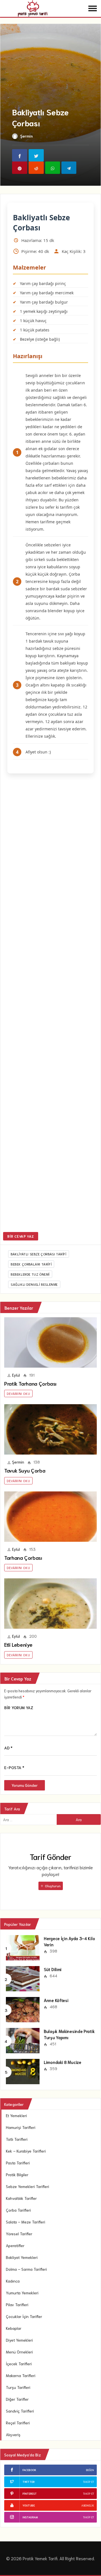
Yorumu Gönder (25, 1785)
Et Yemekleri (16, 2115)
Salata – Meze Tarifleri (26, 2222)
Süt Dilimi (53, 1969)
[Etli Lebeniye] (50, 1604)
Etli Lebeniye (18, 1644)
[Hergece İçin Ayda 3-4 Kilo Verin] (23, 1947)
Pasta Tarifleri (18, 2163)
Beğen (90, 2470)
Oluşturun (52, 1886)
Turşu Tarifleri (18, 2387)
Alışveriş (13, 2434)
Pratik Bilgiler (17, 2175)
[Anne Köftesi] (23, 2009)
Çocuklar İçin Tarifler (24, 2316)
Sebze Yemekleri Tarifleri (27, 2186)
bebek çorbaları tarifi (31, 1264)
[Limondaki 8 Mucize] (23, 2071)
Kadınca (13, 2281)
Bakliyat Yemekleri (22, 2257)
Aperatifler (15, 2245)
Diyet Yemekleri (19, 2340)
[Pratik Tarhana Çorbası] (50, 1342)
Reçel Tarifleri (18, 2423)
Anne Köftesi (56, 2000)
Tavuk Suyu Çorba (25, 1470)
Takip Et (89, 2482)
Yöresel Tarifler (19, 2234)
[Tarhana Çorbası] (50, 1517)
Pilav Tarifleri (17, 2305)
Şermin (27, 136)
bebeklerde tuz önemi (30, 1274)
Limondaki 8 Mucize (63, 2062)
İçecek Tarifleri (19, 2364)
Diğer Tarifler (17, 2399)
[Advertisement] (50, 1004)
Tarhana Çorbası (23, 1558)
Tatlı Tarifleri (17, 2139)
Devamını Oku (18, 1393)
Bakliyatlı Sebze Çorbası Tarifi (39, 1254)
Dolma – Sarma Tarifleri (26, 2269)
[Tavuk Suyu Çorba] (50, 1429)
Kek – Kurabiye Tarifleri (26, 2151)
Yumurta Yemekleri (22, 2293)
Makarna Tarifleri (21, 2375)
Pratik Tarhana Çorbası (30, 1383)
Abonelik (88, 2505)
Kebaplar (14, 2328)
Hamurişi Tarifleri (21, 2127)
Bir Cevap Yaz (21, 1236)
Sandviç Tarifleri (20, 2411)
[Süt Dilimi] (23, 1978)
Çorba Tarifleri (18, 2210)
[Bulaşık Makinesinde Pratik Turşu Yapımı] (23, 2040)
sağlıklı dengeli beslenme (34, 1284)
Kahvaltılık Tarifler (21, 2198)
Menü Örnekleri (19, 2352)
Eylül (16, 1375)
